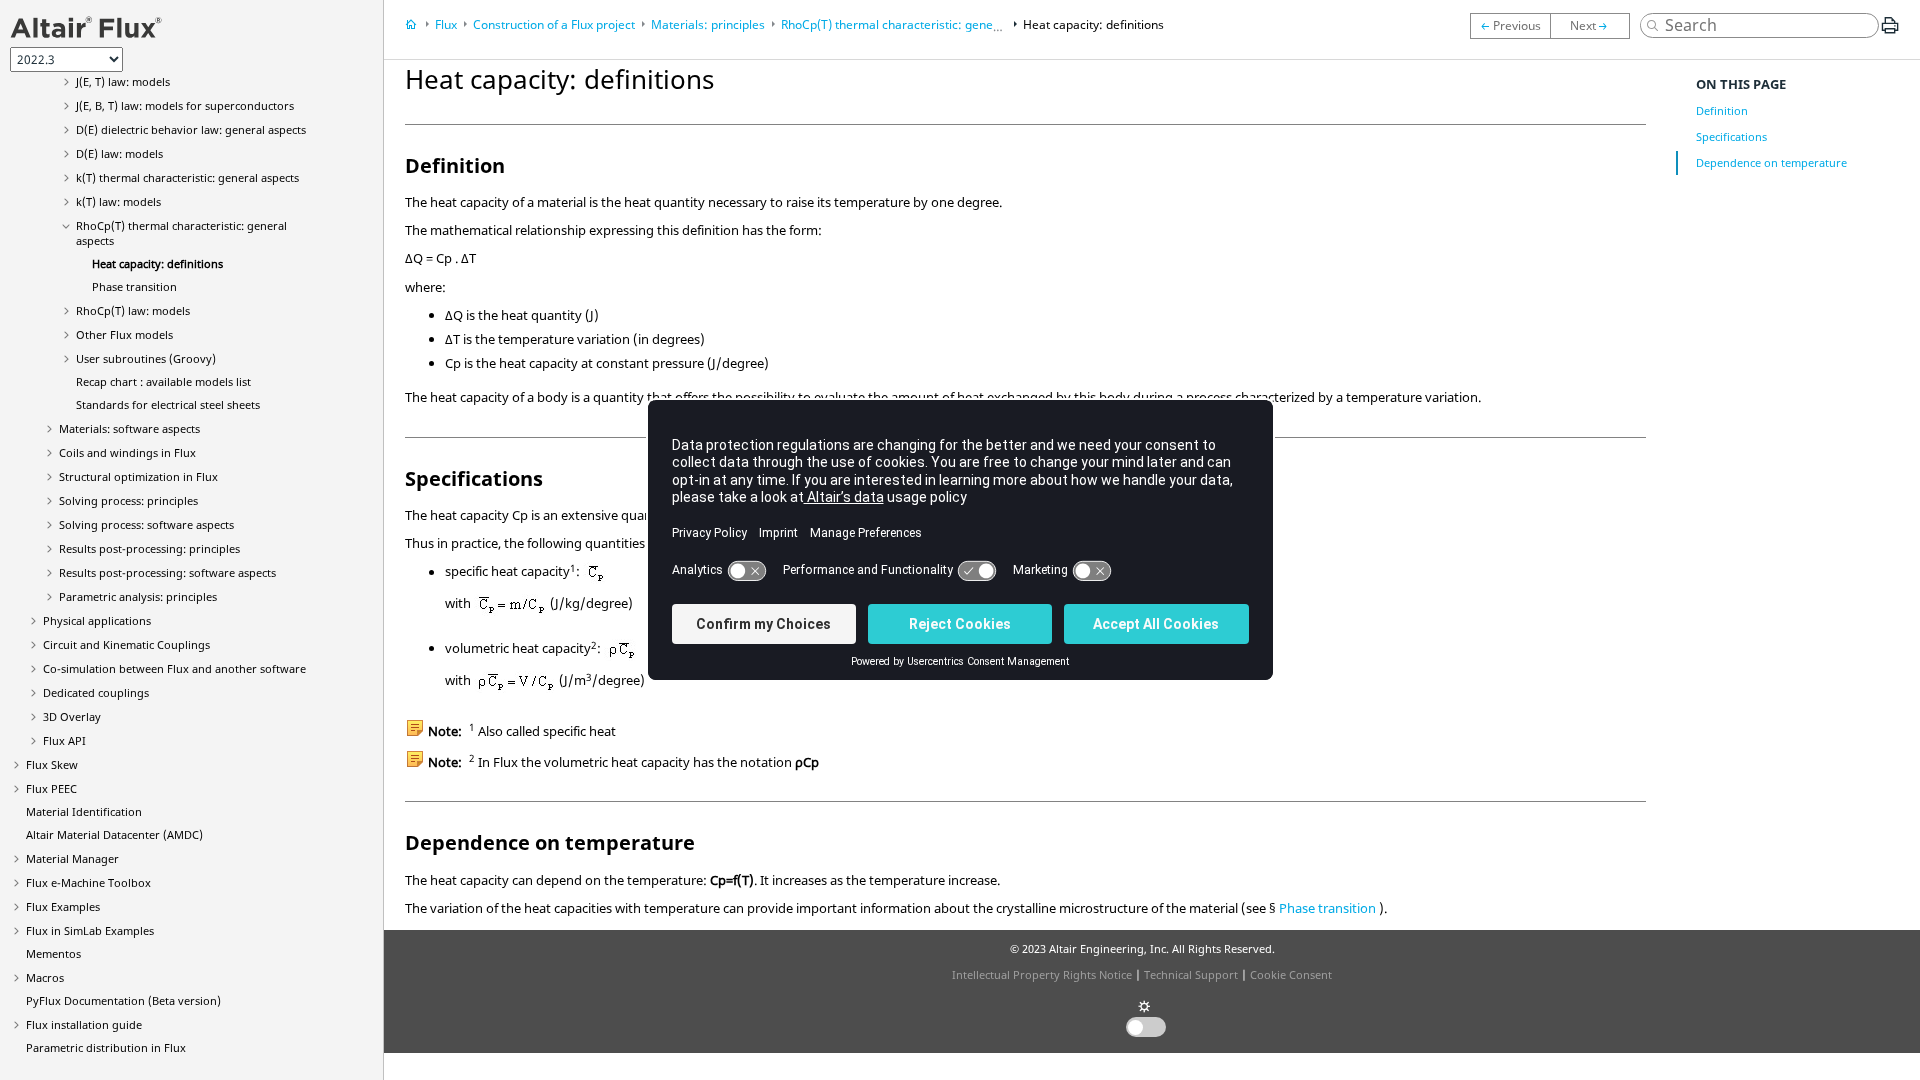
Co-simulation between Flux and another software (174, 668)
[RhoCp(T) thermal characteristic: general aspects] (1510, 26)
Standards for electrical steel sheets (168, 404)
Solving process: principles (128, 500)
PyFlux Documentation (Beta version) (123, 1000)
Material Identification (84, 811)
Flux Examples (63, 906)
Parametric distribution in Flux (106, 1047)
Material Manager (72, 858)
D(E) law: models (119, 153)
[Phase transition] (1595, 26)
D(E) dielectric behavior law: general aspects (191, 129)
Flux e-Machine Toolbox (88, 882)
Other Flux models (124, 334)
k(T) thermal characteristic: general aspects (187, 177)
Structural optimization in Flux (138, 476)
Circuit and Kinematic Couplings (126, 644)
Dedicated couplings (96, 692)
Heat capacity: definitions (157, 263)
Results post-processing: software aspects (167, 572)
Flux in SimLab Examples (90, 930)
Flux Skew (52, 764)
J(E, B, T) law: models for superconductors (185, 105)
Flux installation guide (84, 1024)
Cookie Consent (1291, 974)
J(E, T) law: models (123, 81)
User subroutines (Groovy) (146, 358)
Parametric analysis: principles (138, 596)
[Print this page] (1890, 33)
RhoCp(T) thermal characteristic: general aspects (917, 24)
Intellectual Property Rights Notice (1042, 974)
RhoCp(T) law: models (133, 310)
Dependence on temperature (1771, 162)
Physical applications (97, 620)
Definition (1722, 110)
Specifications (1731, 136)
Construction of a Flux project (554, 24)
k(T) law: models (118, 201)
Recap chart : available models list (163, 381)
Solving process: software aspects (146, 524)
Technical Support (1191, 974)
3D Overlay (72, 716)
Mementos (53, 953)
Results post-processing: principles (149, 548)
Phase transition (134, 286)
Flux (446, 24)
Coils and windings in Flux (127, 452)
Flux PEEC (51, 788)
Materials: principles (708, 24)
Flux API (64, 740)
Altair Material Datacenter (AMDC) (114, 834)
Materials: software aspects (129, 428)
